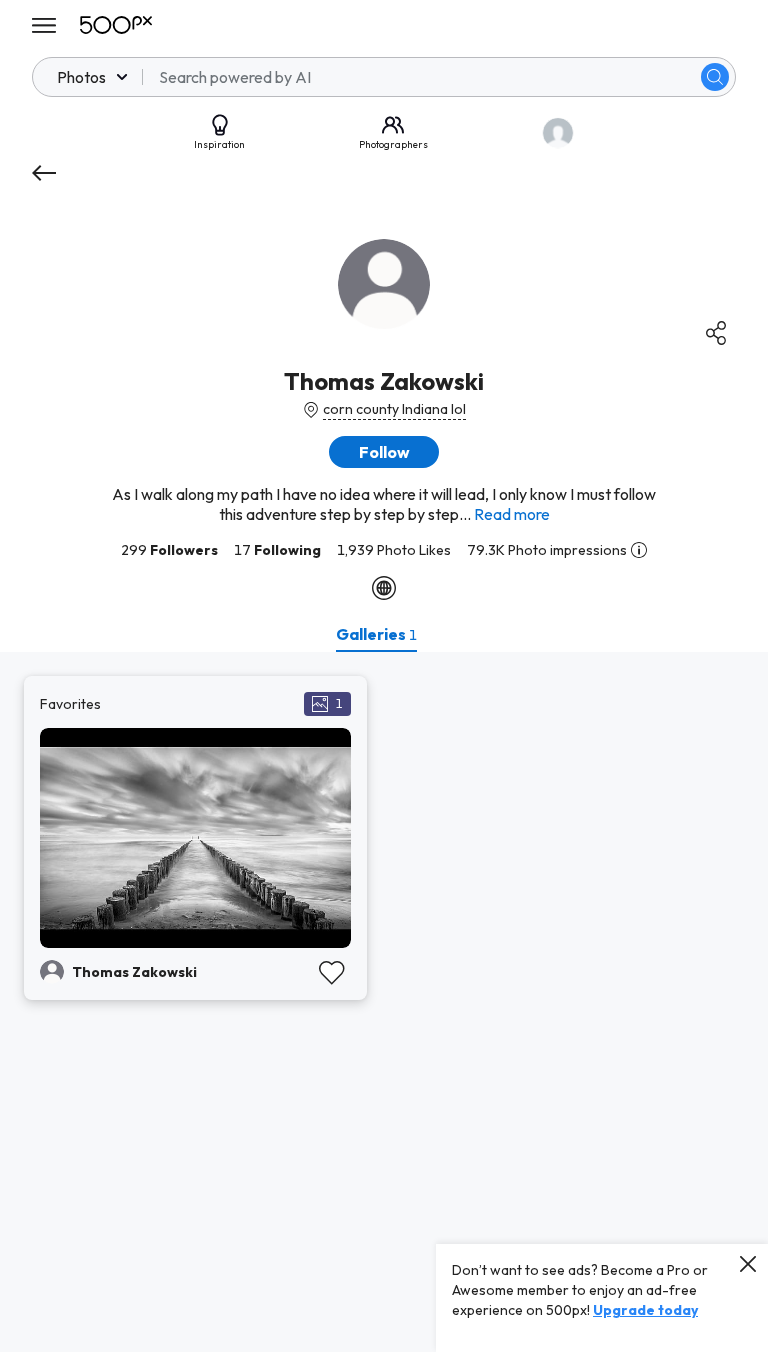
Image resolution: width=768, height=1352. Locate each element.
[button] (715, 77)
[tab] (376, 634)
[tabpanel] (384, 1002)
